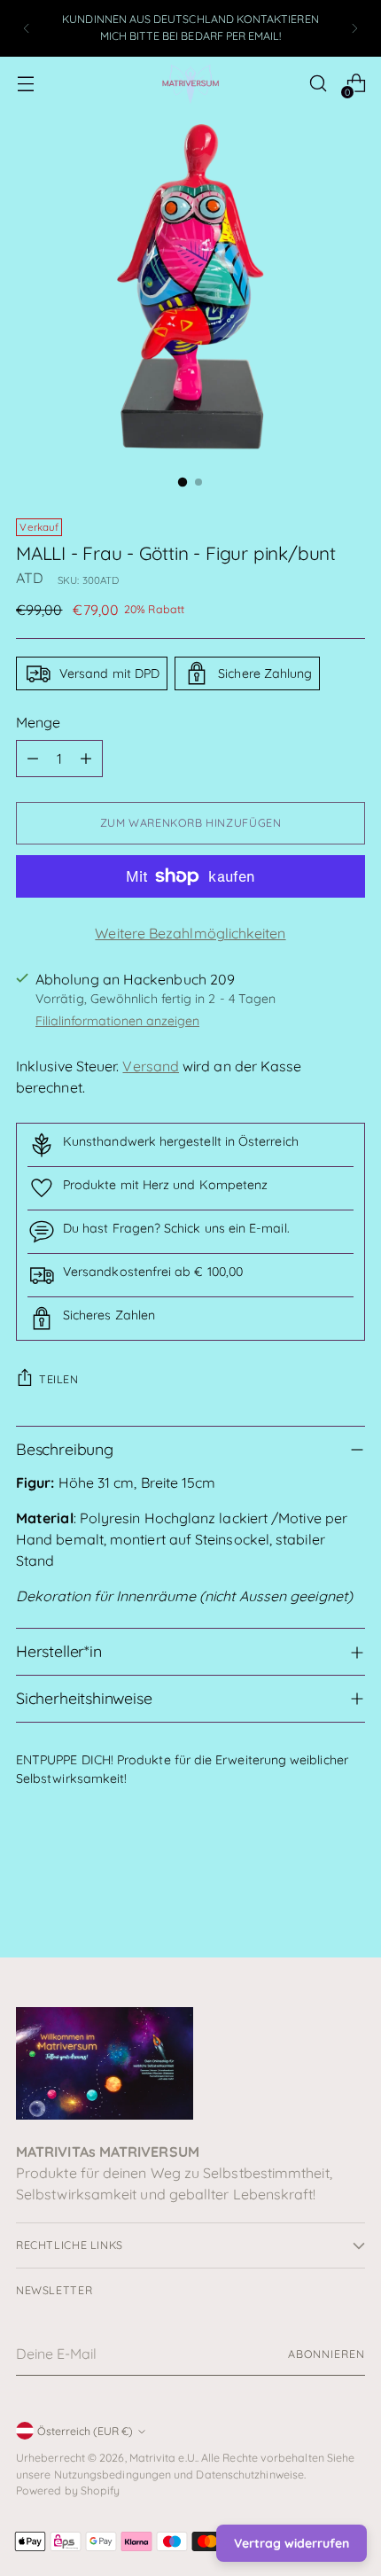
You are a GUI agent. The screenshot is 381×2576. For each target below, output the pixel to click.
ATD (30, 578)
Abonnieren (327, 2354)
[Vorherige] (27, 28)
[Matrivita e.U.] (190, 84)
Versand (151, 1066)
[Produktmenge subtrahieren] (33, 759)
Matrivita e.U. (163, 2458)
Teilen (59, 1379)
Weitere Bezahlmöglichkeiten (190, 933)
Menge (38, 722)
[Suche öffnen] (318, 84)
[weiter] (354, 28)
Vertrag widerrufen (292, 2543)
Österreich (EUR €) (85, 2431)
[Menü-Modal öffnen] (25, 84)
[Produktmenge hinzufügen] (86, 759)
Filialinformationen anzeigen (117, 1021)
